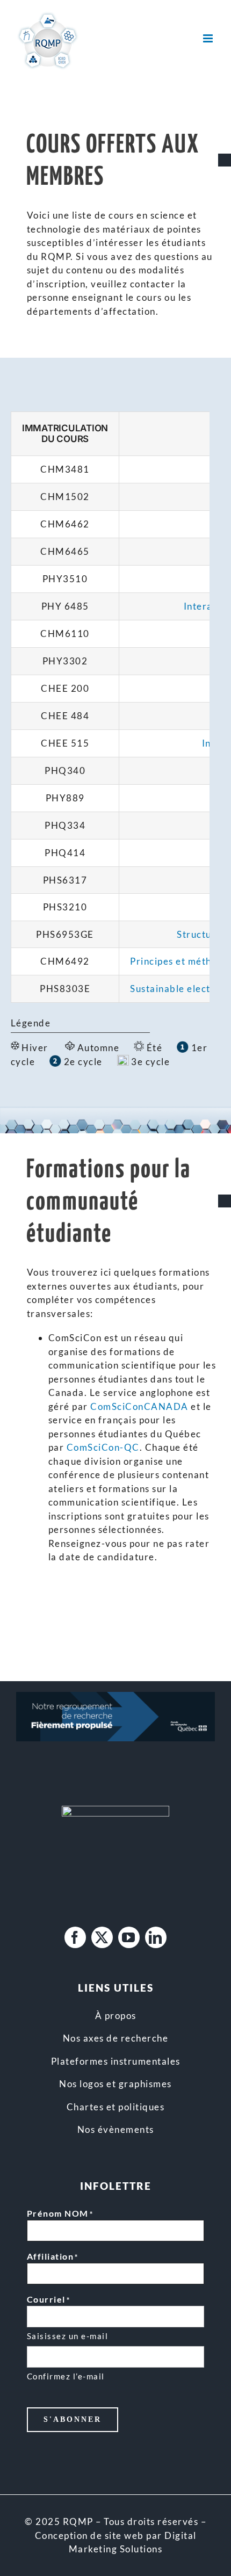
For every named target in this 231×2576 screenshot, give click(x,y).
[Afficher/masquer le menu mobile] (209, 38)
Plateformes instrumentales (116, 2061)
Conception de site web (89, 2535)
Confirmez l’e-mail (66, 2376)
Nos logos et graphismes (115, 2084)
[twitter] (102, 1937)
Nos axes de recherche (116, 2038)
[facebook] (75, 1937)
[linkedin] (156, 1937)
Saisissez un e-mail (68, 2336)
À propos (116, 2016)
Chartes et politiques (116, 2107)
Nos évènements (116, 2129)
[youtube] (129, 1937)
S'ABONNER (73, 2419)
